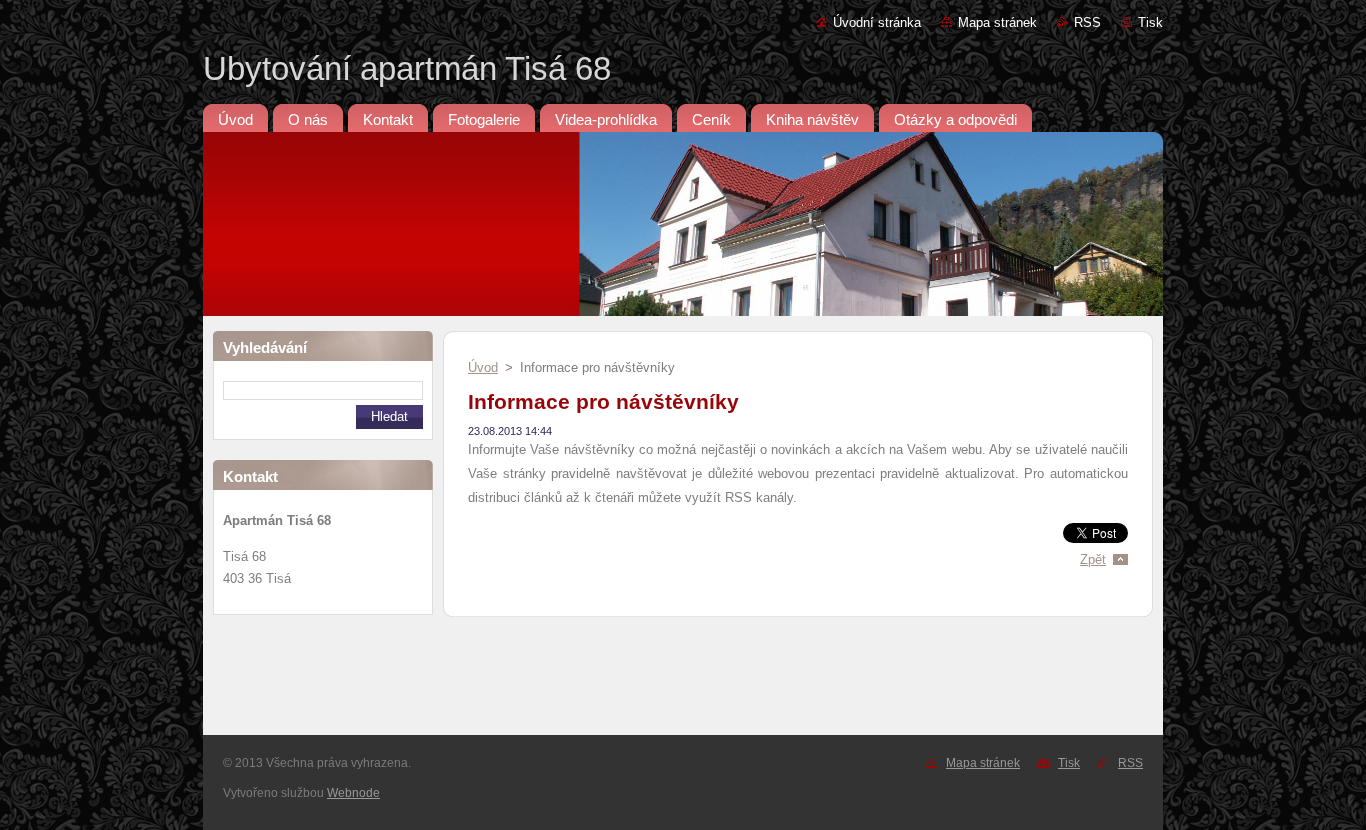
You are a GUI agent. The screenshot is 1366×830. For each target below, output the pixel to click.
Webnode (353, 793)
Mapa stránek (997, 22)
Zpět (1093, 559)
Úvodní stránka (877, 22)
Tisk (1150, 22)
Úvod (483, 367)
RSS (1087, 22)
